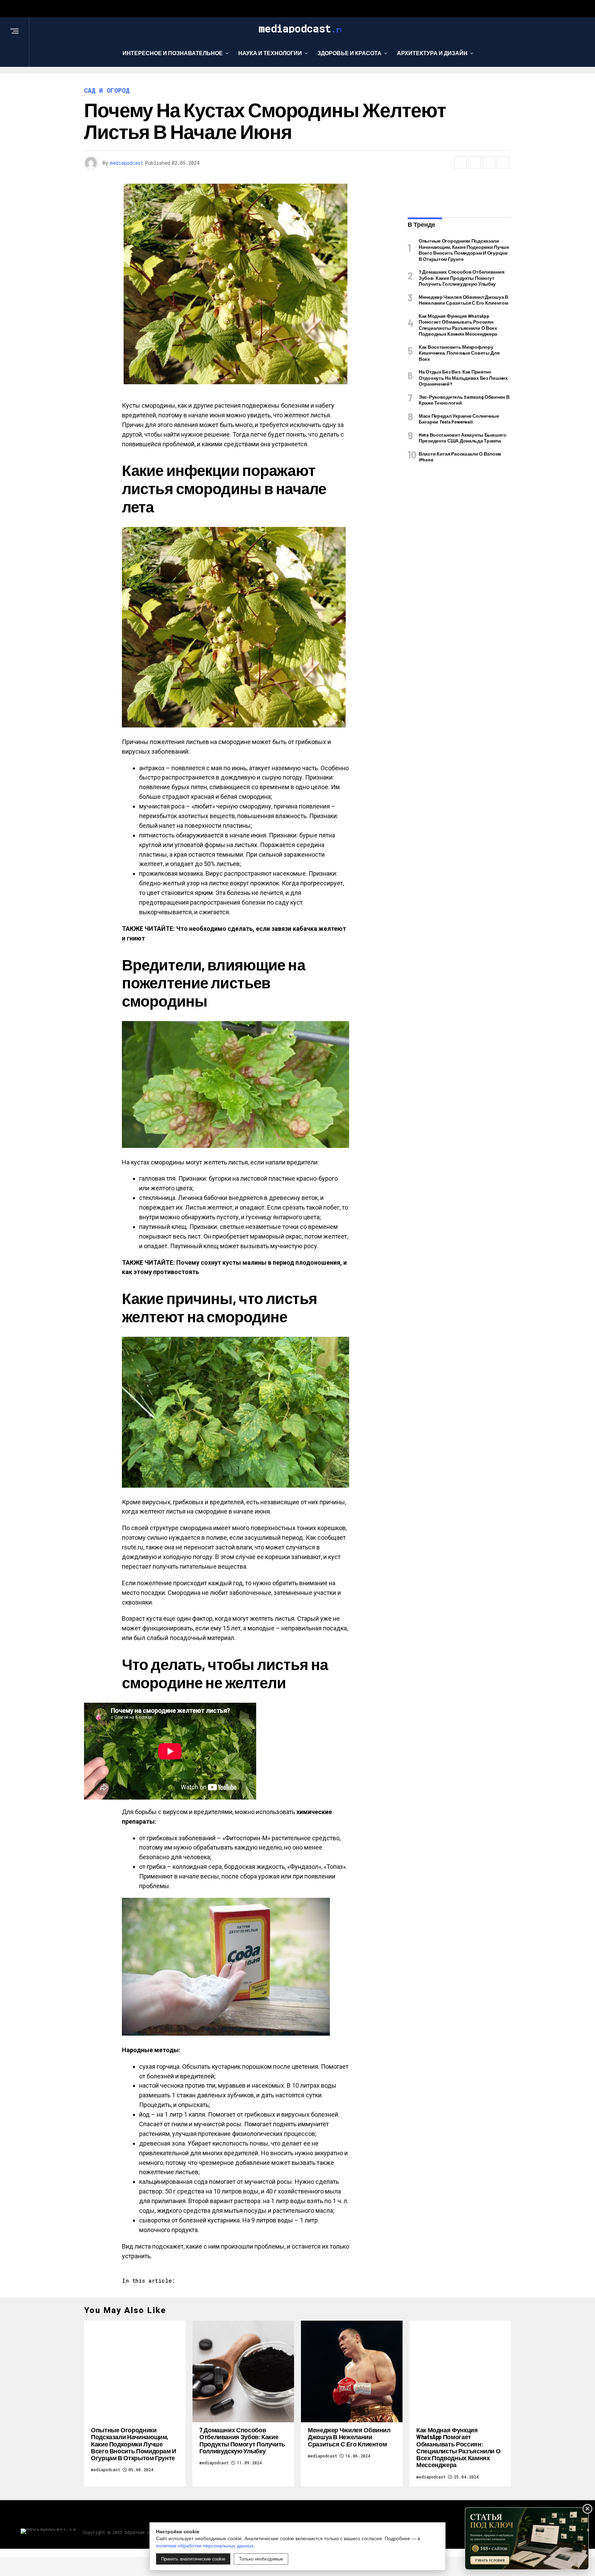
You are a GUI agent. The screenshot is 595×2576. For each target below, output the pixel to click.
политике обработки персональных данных (205, 2546)
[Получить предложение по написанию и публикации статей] (527, 2539)
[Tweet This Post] (475, 162)
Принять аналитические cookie (193, 2559)
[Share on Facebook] (461, 162)
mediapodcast (127, 163)
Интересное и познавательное (173, 53)
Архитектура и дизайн (432, 53)
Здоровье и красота (349, 53)
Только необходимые (261, 2559)
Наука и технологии (270, 53)
